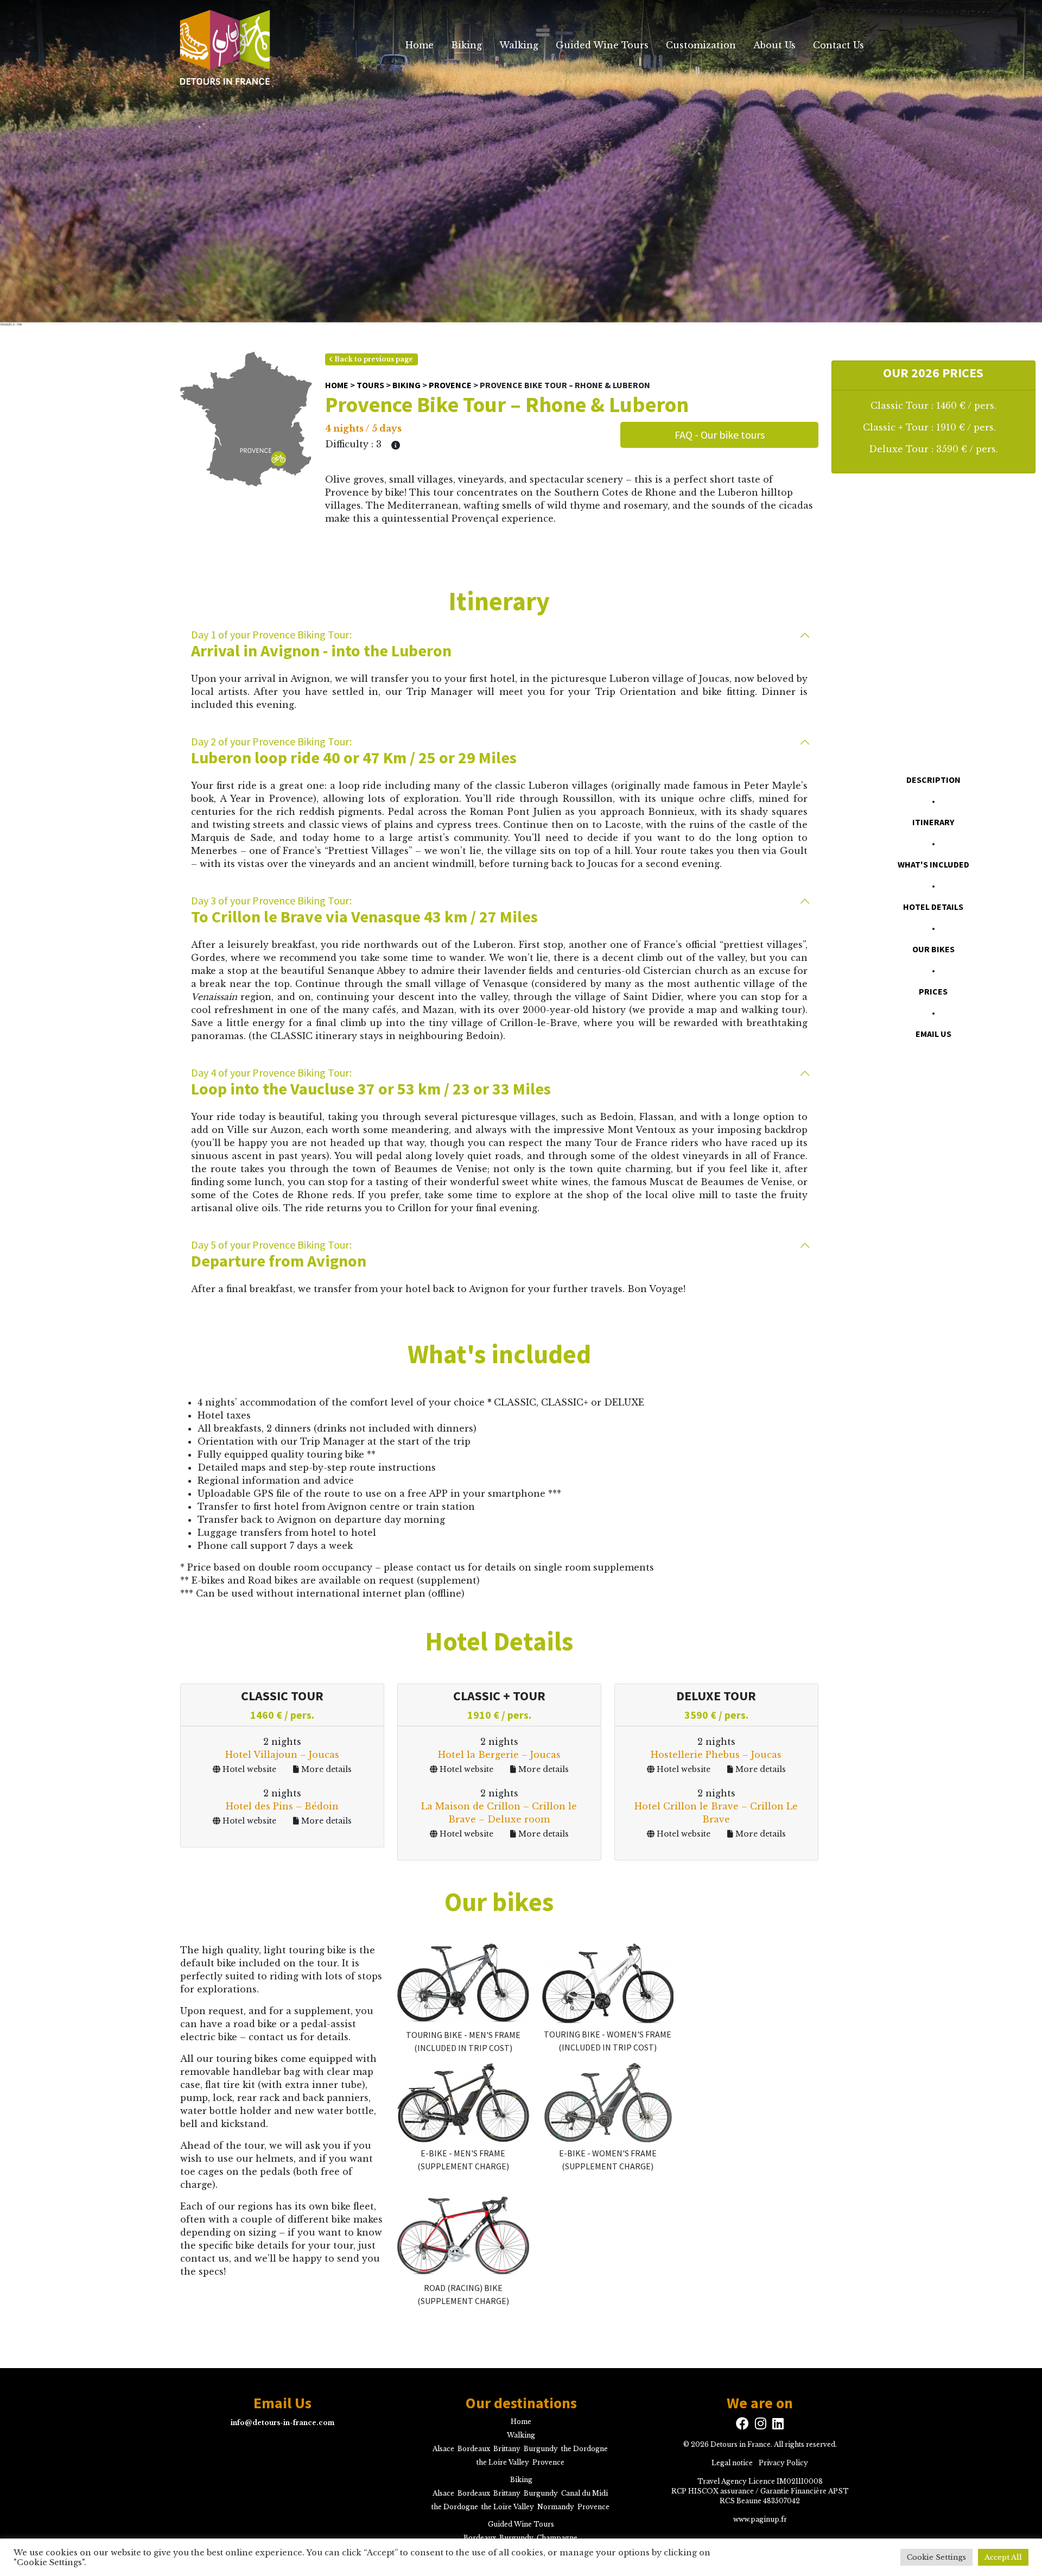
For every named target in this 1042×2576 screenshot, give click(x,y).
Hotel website (248, 1769)
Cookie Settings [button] (936, 2557)
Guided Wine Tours (602, 45)
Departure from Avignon (279, 1254)
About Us (774, 45)
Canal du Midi (584, 2493)
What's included (933, 864)
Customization (701, 45)
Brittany (507, 2448)
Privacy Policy (783, 2462)
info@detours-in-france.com (282, 2422)
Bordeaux (474, 2448)
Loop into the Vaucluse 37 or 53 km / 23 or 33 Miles (371, 1082)
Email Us (282, 2403)
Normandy (556, 2506)
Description (933, 780)
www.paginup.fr (760, 2519)
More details (325, 1769)
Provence (450, 385)
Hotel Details (933, 907)
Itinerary (933, 822)
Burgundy (541, 2448)
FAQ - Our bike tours (720, 435)
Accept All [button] (1003, 2557)
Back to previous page (373, 359)
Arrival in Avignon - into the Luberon (321, 644)
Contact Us (838, 45)
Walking (519, 45)
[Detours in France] (224, 45)
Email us (933, 1034)
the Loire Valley (503, 2462)
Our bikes (933, 949)
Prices (933, 991)
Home (420, 45)
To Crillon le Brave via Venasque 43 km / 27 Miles (364, 910)
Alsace (443, 2448)
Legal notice (732, 2462)
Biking (466, 45)
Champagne (557, 2537)
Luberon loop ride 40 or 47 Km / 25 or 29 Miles (354, 751)
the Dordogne (584, 2448)
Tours (370, 385)
